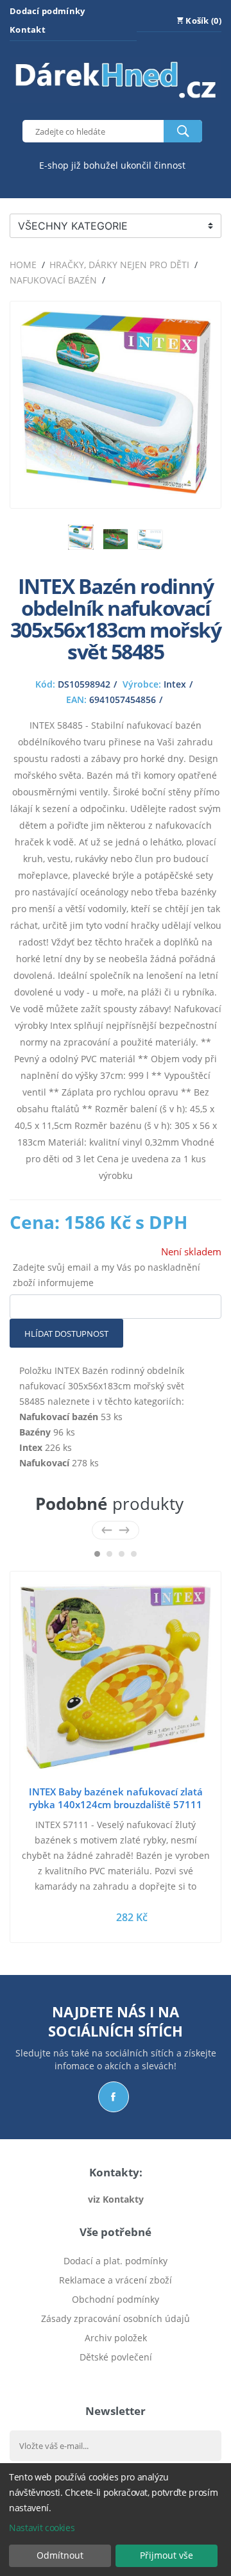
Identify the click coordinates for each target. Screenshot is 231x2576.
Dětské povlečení (116, 2357)
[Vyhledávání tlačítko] (183, 131)
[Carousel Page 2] (109, 1554)
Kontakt (28, 30)
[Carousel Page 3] (122, 1554)
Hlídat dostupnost (66, 1334)
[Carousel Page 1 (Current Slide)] (97, 1554)
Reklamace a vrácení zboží (116, 2280)
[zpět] (107, 1530)
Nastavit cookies (42, 2528)
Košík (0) (202, 21)
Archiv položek (116, 2338)
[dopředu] (124, 1530)
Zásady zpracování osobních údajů (116, 2318)
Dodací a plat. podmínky (116, 2261)
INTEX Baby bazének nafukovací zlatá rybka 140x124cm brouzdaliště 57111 (116, 1798)
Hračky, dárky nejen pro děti (119, 265)
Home (23, 265)
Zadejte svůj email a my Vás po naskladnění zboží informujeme (107, 1275)
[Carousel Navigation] (116, 1530)
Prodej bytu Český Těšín (116, 2376)
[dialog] (116, 2520)
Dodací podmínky (47, 11)
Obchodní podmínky (116, 2299)
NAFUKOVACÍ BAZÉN (53, 280)
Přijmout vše (167, 2555)
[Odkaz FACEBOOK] (114, 2097)
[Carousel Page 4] (134, 1554)
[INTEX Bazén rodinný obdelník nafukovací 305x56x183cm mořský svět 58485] (116, 490)
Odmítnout (60, 2555)
